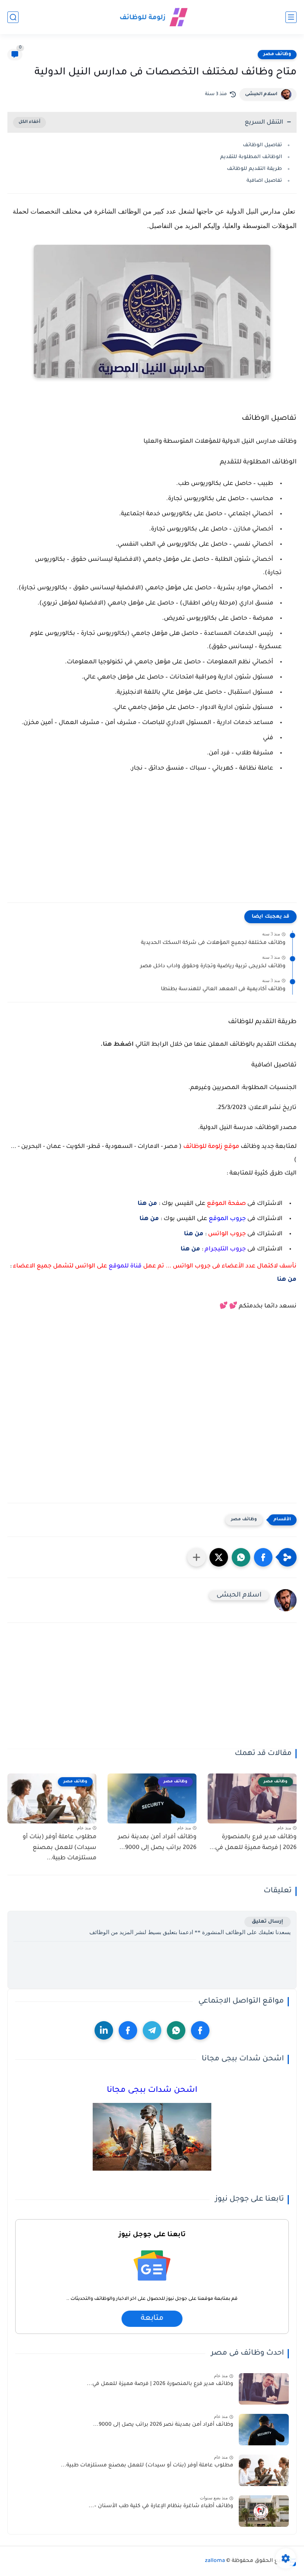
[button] (263, 1557)
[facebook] (200, 2030)
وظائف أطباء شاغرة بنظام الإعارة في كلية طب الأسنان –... (161, 2506)
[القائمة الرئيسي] (291, 17)
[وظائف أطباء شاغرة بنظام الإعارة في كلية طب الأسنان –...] (264, 2511)
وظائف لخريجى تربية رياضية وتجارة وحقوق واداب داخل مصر (213, 967)
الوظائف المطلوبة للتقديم (251, 157)
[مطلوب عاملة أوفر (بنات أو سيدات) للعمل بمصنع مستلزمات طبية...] (264, 2470)
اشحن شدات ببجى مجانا (152, 2091)
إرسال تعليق (267, 1922)
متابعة (152, 2319)
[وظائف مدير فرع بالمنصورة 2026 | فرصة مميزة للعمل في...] (264, 2389)
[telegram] (152, 2030)
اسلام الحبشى (261, 94)
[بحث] (13, 17)
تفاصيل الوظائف (262, 145)
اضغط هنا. (117, 1045)
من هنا (147, 1204)
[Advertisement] (152, 842)
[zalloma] (152, 17)
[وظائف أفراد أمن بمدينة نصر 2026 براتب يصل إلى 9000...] (264, 2430)
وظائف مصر (277, 54)
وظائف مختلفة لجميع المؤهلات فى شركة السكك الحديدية (213, 943)
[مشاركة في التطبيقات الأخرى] (196, 1557)
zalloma (215, 2561)
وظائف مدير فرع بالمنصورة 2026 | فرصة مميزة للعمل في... (253, 1843)
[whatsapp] (176, 2030)
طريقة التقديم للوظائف (255, 169)
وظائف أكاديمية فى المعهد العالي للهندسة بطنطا (223, 989)
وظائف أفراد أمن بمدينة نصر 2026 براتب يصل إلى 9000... (157, 1843)
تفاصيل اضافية (264, 181)
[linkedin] (104, 2030)
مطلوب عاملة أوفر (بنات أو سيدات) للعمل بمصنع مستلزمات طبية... (60, 1848)
